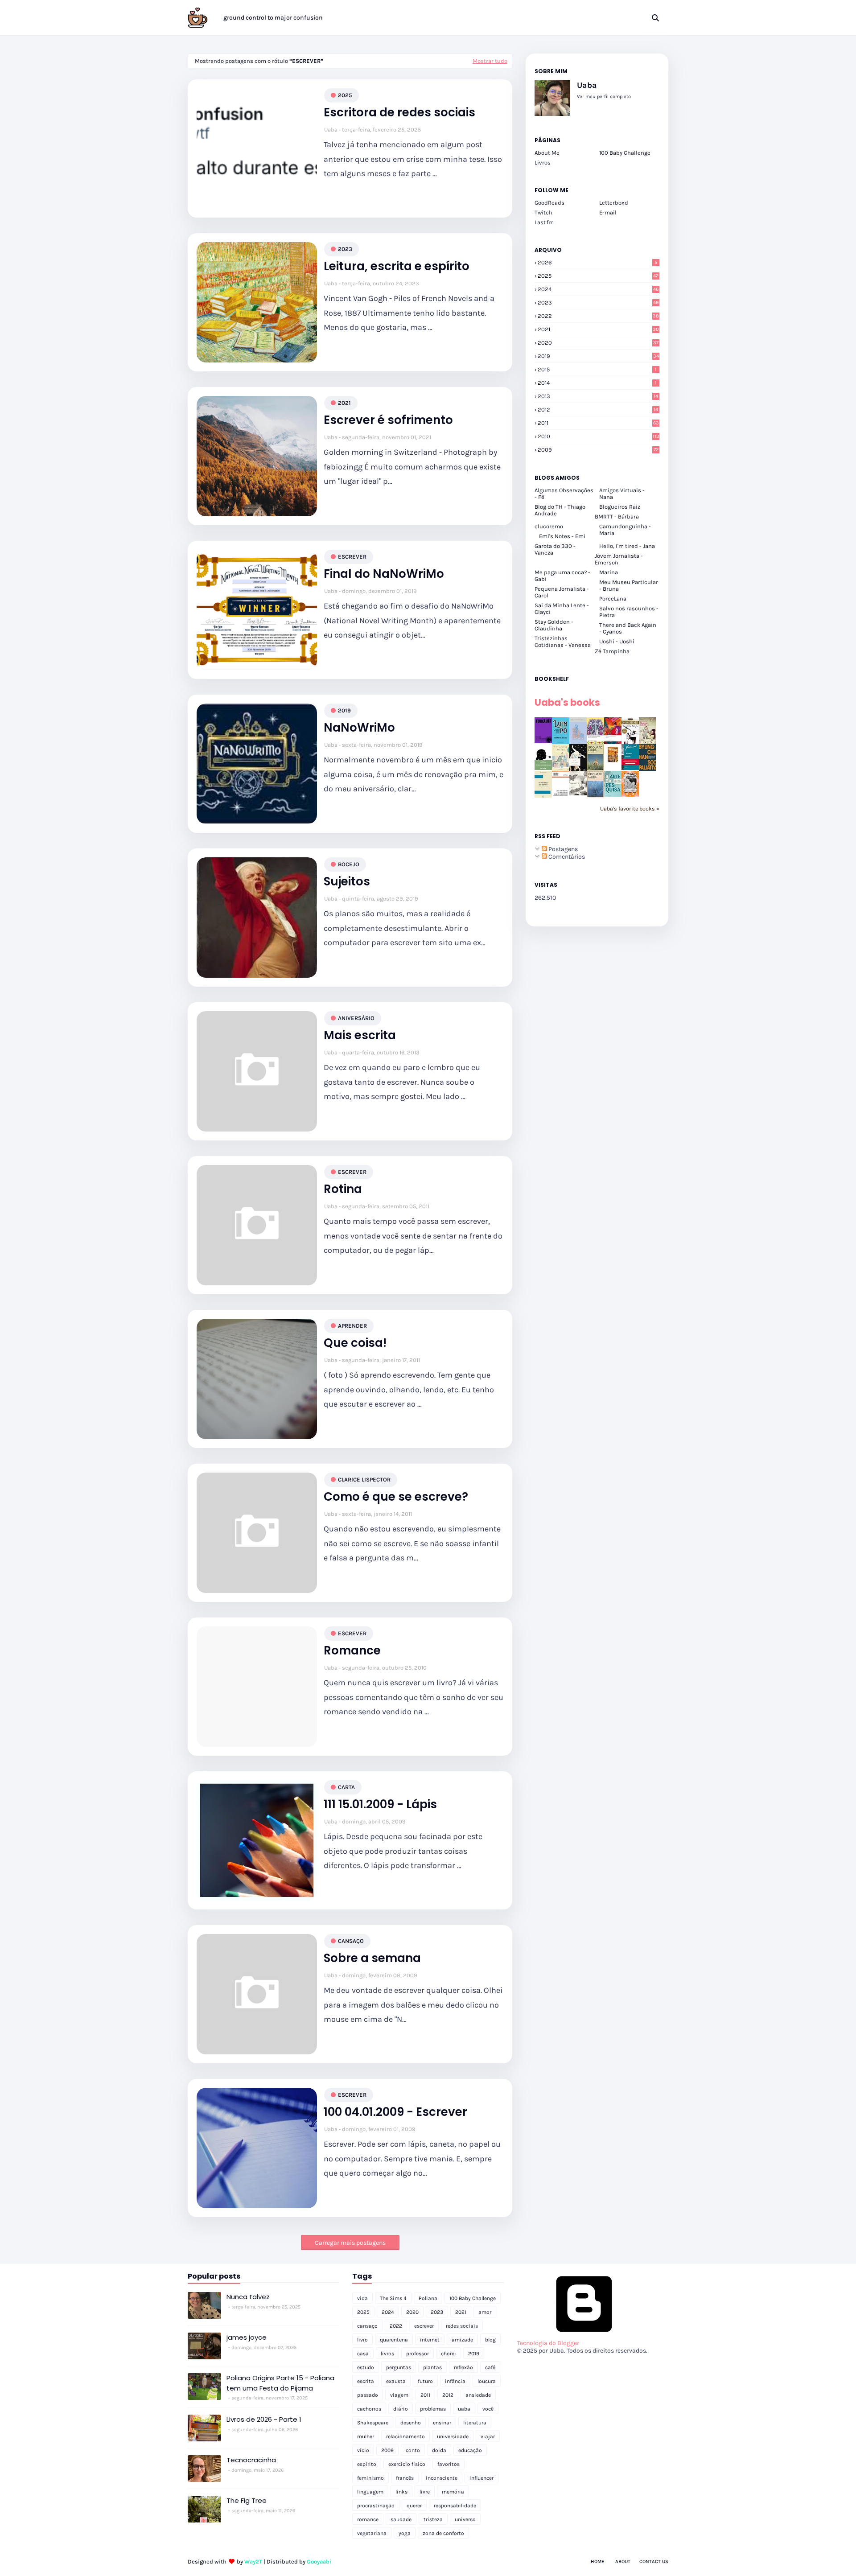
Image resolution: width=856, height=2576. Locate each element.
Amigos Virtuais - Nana (622, 494)
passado (368, 2395)
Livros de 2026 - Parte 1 (264, 2419)
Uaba (331, 130)
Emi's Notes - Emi (562, 536)
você (488, 2409)
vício (363, 2450)
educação (470, 2450)
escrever (352, 557)
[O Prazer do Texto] (543, 797)
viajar (488, 2436)
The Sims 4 (393, 2298)
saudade (401, 2519)
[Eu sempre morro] (561, 769)
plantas (432, 2367)
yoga (405, 2533)
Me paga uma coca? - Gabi (562, 576)
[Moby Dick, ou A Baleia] (578, 793)
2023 (345, 249)
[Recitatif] (543, 768)
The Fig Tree (247, 2500)
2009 (598, 450)
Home (597, 2562)
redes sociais (462, 2326)
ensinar (442, 2423)
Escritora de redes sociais (399, 113)
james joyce (247, 2337)
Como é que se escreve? (396, 1497)
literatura (475, 2423)
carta (346, 1787)
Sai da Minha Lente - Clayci (562, 609)
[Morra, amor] (648, 742)
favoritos (449, 2464)
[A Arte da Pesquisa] (613, 795)
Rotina (343, 1189)
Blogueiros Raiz (620, 507)
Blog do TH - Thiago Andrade (560, 510)
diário (401, 2409)
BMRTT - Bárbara (617, 516)
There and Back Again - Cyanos (628, 628)
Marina (609, 572)
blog (490, 2340)
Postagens (562, 849)
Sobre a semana (372, 1958)
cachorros (369, 2409)
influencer (481, 2478)
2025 (345, 95)
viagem (399, 2395)
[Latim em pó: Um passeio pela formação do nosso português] (561, 742)
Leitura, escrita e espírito (397, 266)
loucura (487, 2381)
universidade (453, 2436)
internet (430, 2340)
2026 (597, 262)
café (490, 2367)
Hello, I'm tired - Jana (627, 546)
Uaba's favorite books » (630, 809)
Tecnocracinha (251, 2460)
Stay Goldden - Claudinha (554, 625)
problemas (433, 2409)
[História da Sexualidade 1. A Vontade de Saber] (543, 741)
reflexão (463, 2367)
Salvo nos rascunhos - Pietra (629, 612)
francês (405, 2478)
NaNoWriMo (359, 728)
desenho (411, 2423)
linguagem (370, 2492)
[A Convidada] (630, 795)
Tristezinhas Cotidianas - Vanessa (563, 642)
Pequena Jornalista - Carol (562, 592)
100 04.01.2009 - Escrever (395, 2112)
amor (485, 2312)
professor (418, 2354)
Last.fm (544, 222)
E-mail (608, 212)
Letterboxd (614, 203)
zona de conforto (443, 2533)
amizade (462, 2340)
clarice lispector (364, 1479)
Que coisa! (355, 1343)
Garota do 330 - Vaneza (555, 549)
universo (465, 2519)
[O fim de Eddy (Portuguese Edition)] (595, 769)
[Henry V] (613, 742)
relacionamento (405, 2436)
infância (455, 2381)
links (401, 2492)
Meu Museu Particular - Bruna (629, 585)
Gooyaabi (319, 2562)
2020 (598, 343)
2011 (598, 423)
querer (414, 2506)
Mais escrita (360, 1035)
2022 (598, 316)
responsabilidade (455, 2506)
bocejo (349, 864)
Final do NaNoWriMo (384, 574)
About (623, 2562)
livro (362, 2340)
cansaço (351, 1941)
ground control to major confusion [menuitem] (273, 18)
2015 (597, 369)
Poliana (428, 2298)
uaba (464, 2409)
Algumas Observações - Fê (564, 494)
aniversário (356, 1018)
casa (363, 2354)
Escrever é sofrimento (388, 420)
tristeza (433, 2519)
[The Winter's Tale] (578, 742)
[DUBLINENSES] (613, 763)
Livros (543, 163)
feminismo (370, 2478)
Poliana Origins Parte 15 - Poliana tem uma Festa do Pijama (280, 2383)
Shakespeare (373, 2423)
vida (362, 2298)
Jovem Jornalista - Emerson (619, 559)
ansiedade (478, 2395)
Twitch (543, 212)
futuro (425, 2381)
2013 (598, 396)
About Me (547, 153)
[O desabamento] (595, 796)
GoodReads (549, 203)
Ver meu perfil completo (604, 97)
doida (439, 2450)
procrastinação (376, 2506)
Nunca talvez (248, 2297)
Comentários (566, 857)
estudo (366, 2367)
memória (453, 2492)
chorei (449, 2354)
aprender (352, 1326)
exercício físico (407, 2464)
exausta (396, 2381)
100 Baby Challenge (625, 153)
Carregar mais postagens (350, 2243)
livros (387, 2354)
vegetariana (372, 2533)
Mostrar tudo (490, 61)
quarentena (394, 2340)
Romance (352, 1651)
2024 (598, 289)
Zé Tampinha (612, 651)
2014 (597, 383)
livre (425, 2492)
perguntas (399, 2367)
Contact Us (654, 2562)
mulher (366, 2436)
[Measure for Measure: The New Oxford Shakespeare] (595, 742)
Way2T (253, 2562)
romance (368, 2519)
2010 (599, 436)
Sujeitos (347, 882)
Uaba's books (567, 702)
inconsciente (442, 2478)
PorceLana (613, 599)
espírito (367, 2464)
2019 (344, 710)
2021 (344, 403)
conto (413, 2450)
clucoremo (549, 526)
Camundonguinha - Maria (625, 530)
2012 (598, 409)
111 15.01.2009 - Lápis (380, 1804)
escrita (366, 2381)
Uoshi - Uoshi (617, 641)
